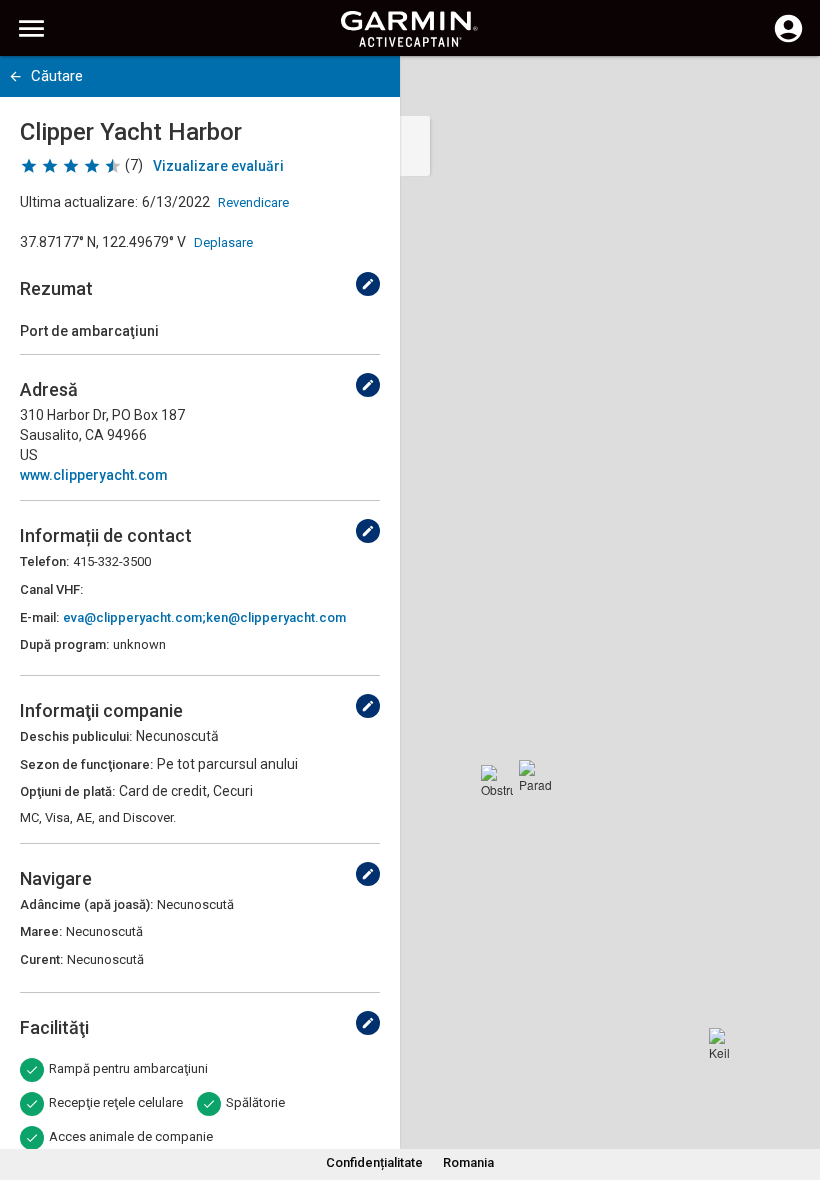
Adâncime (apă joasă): (86, 904)
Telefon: (44, 561)
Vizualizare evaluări (218, 166)
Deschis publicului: (76, 736)
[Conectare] (788, 40)
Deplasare (223, 242)
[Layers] (786, 90)
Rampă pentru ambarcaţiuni (128, 1068)
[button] (795, 1089)
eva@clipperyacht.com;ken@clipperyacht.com (204, 617)
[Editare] (368, 284)
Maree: (41, 931)
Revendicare (253, 202)
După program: (64, 644)
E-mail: (39, 617)
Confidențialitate (374, 1162)
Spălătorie (255, 1102)
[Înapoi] (15, 76)
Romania (468, 1162)
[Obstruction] (497, 781)
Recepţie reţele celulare (116, 1102)
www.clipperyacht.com (94, 475)
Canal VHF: (51, 589)
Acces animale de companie (131, 1136)
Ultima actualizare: (79, 202)
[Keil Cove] (725, 1044)
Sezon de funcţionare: (86, 764)
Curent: (41, 959)
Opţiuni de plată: (67, 791)
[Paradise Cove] (535, 776)
